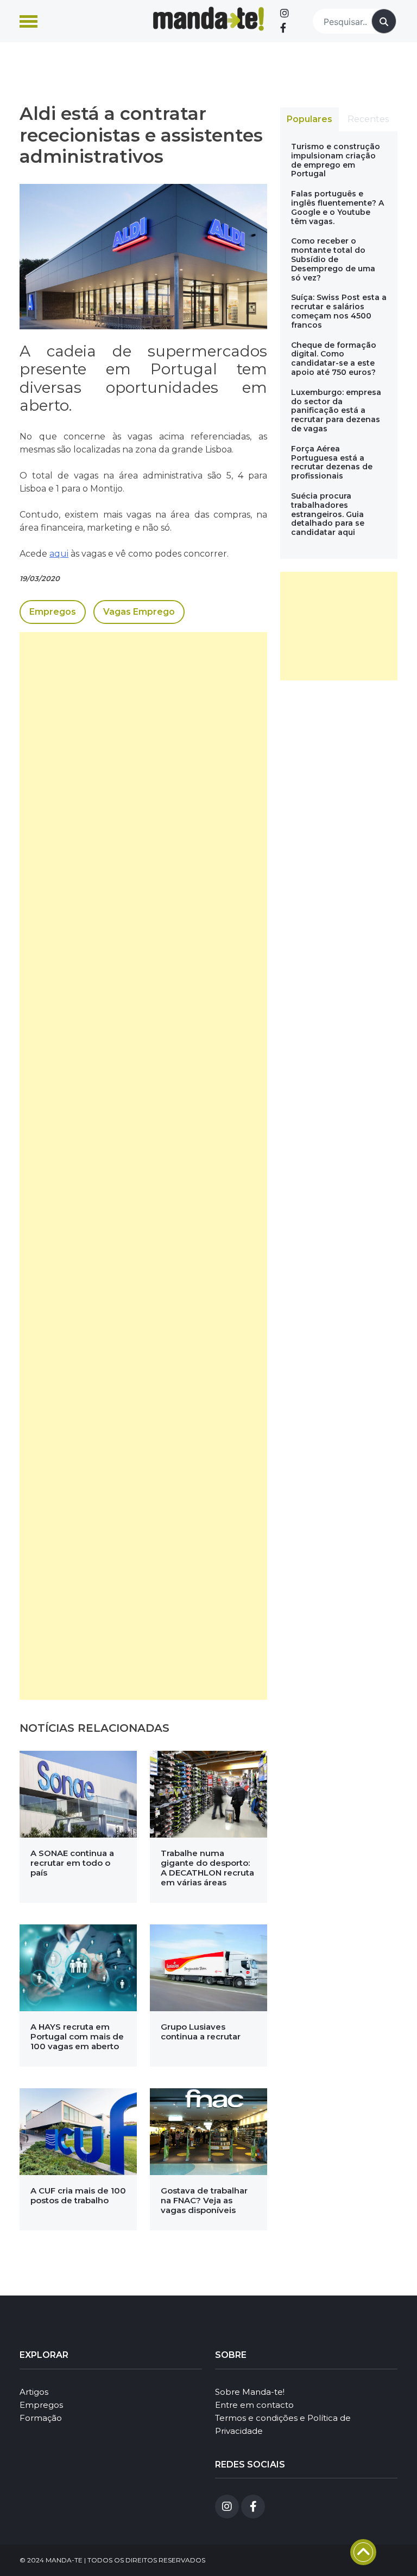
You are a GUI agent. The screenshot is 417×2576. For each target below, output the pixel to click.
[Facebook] (283, 28)
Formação (41, 2418)
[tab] (309, 119)
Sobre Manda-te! (250, 2392)
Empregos (53, 612)
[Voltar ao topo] (363, 2552)
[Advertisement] (143, 1166)
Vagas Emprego (139, 612)
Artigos (34, 2392)
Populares (309, 119)
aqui (59, 554)
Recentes (368, 119)
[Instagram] (285, 14)
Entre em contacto (254, 2405)
